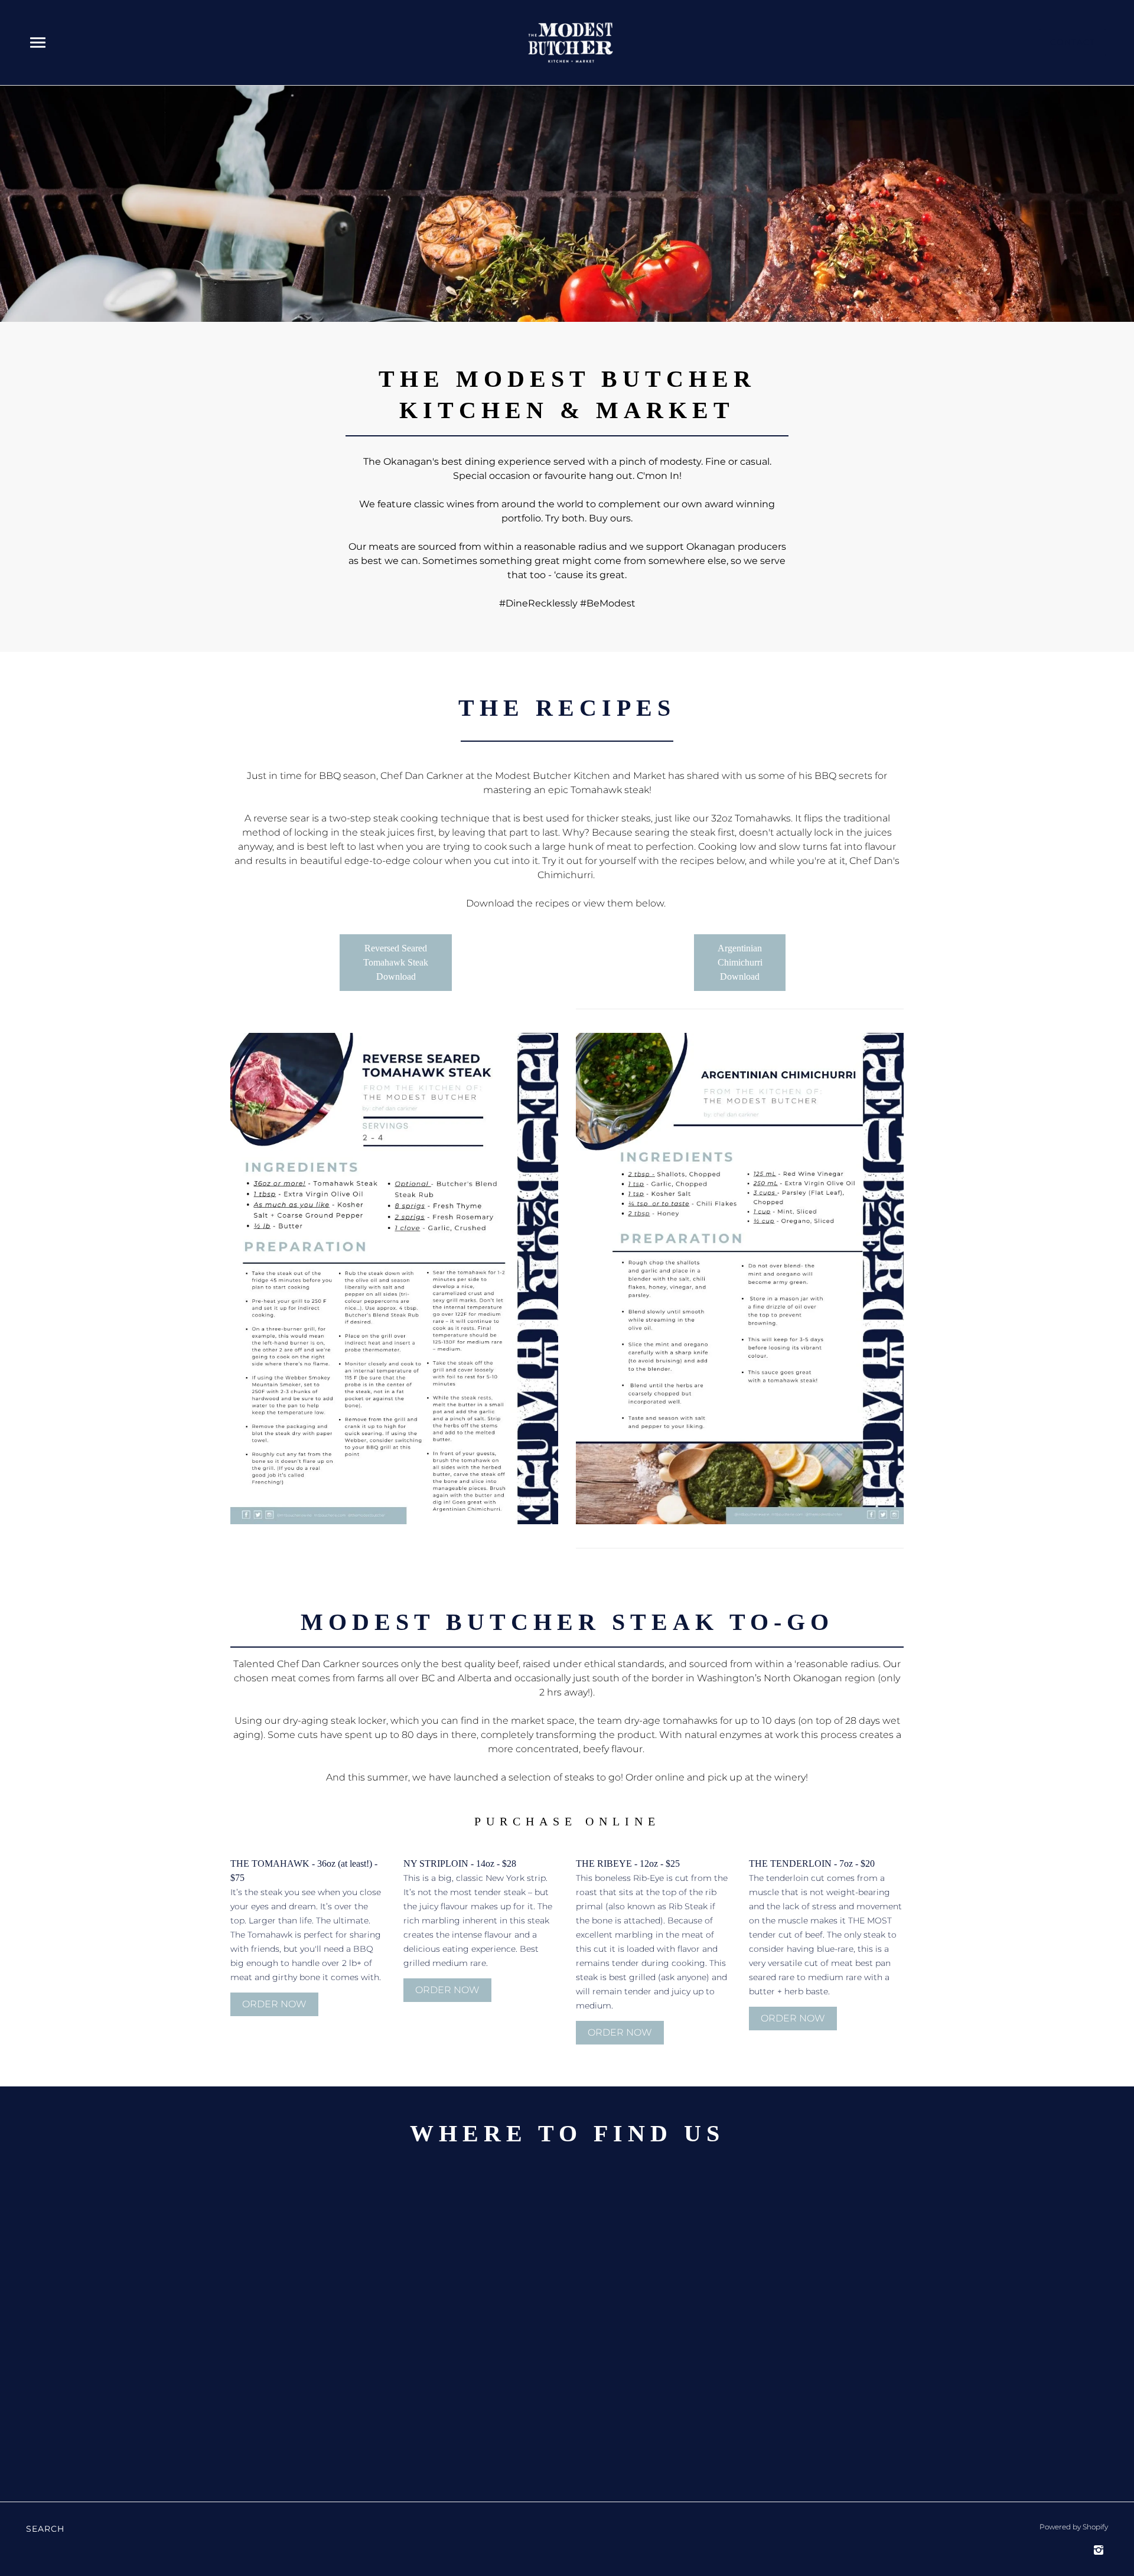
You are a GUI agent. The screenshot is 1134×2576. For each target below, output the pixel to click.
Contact (1073, 42)
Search (45, 2529)
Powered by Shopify (1074, 2527)
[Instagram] (1099, 2550)
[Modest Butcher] (571, 42)
